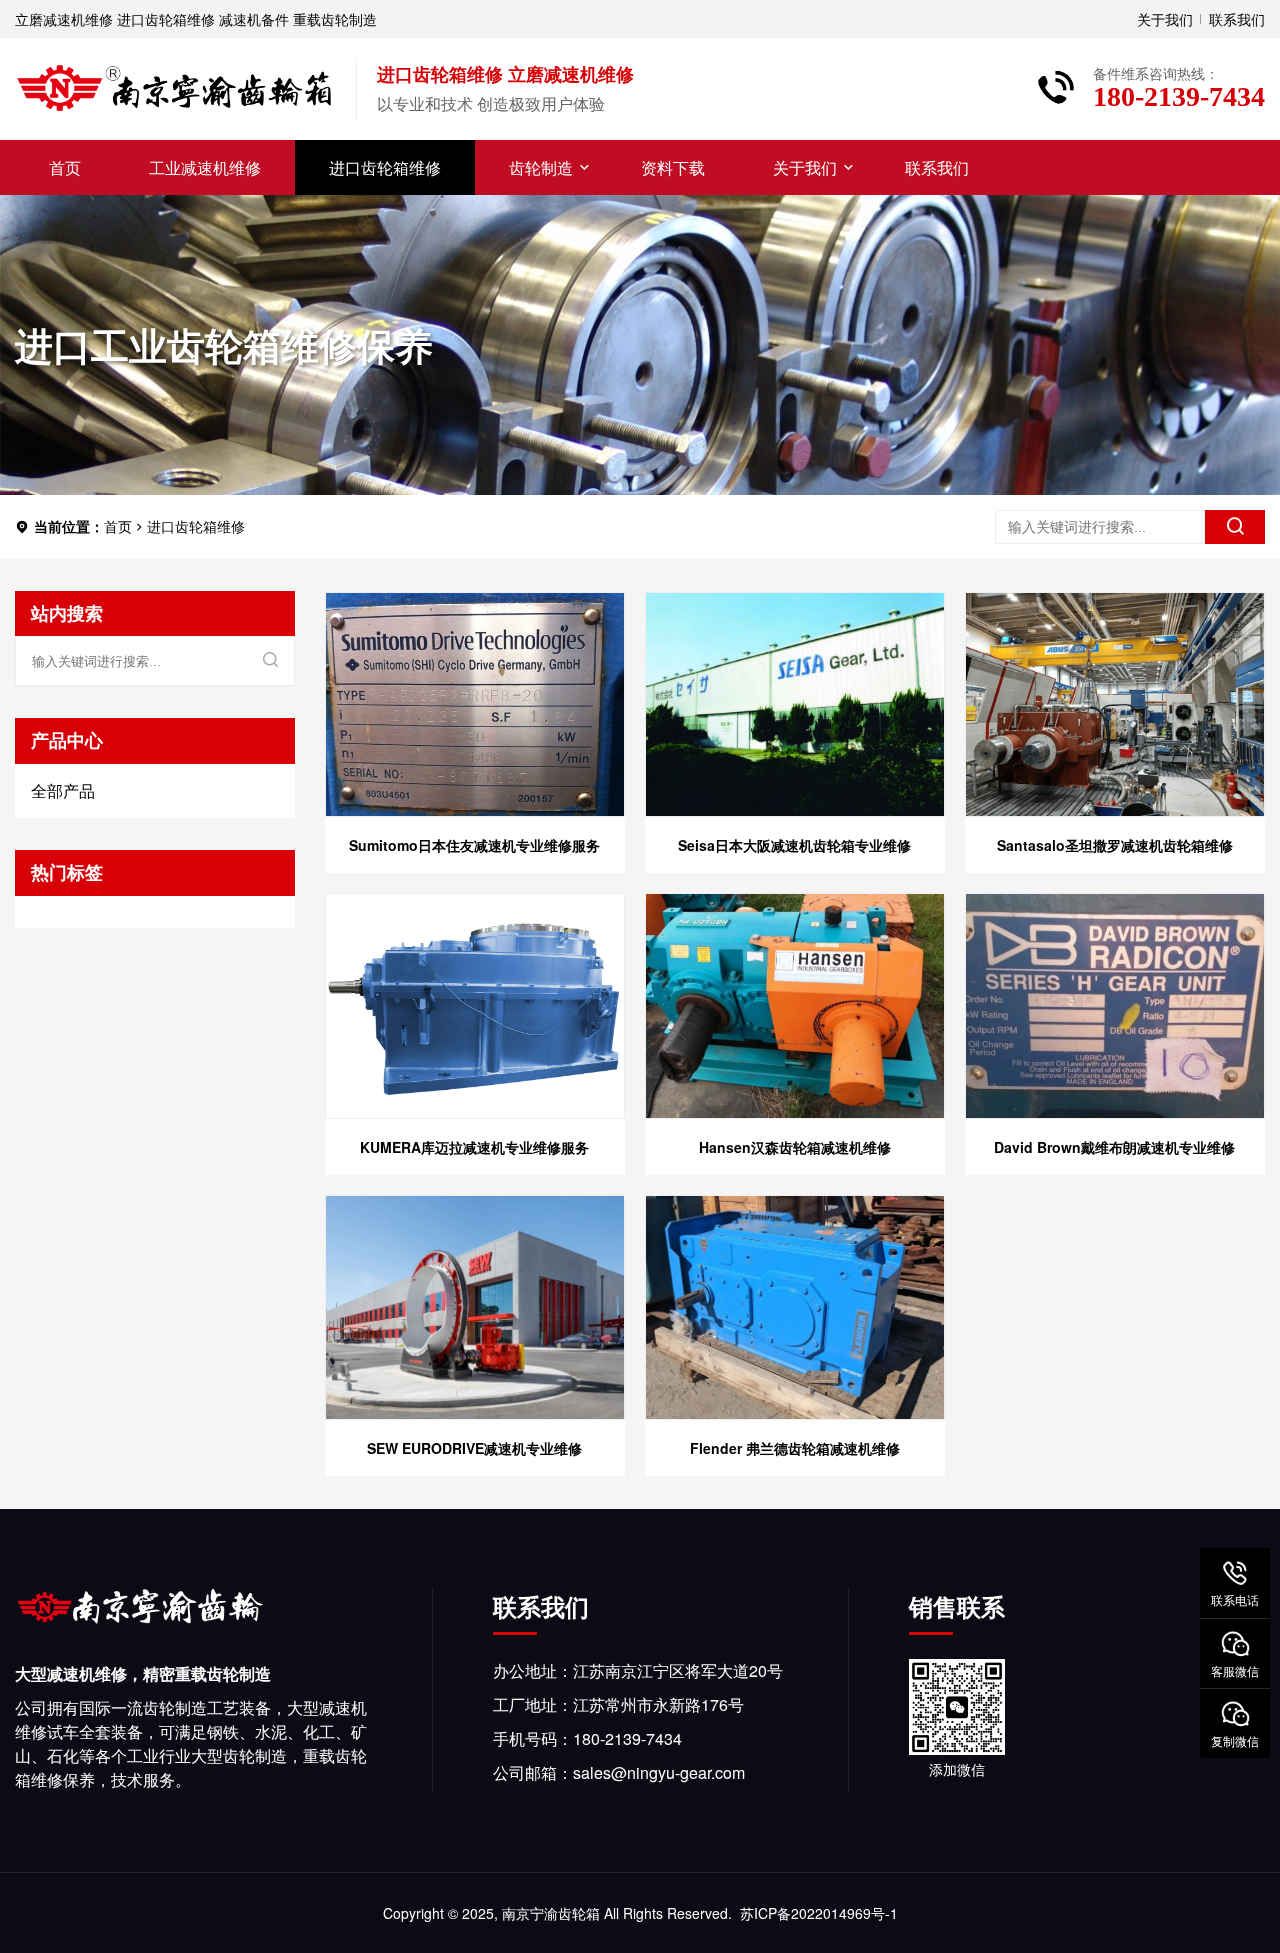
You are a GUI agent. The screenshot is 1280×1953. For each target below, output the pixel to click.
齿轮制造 (541, 167)
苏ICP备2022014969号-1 (819, 1913)
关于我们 (1165, 19)
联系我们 (1237, 19)
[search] (1235, 527)
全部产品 (63, 790)
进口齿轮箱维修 (385, 167)
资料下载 (673, 167)
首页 (65, 167)
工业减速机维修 (205, 167)
